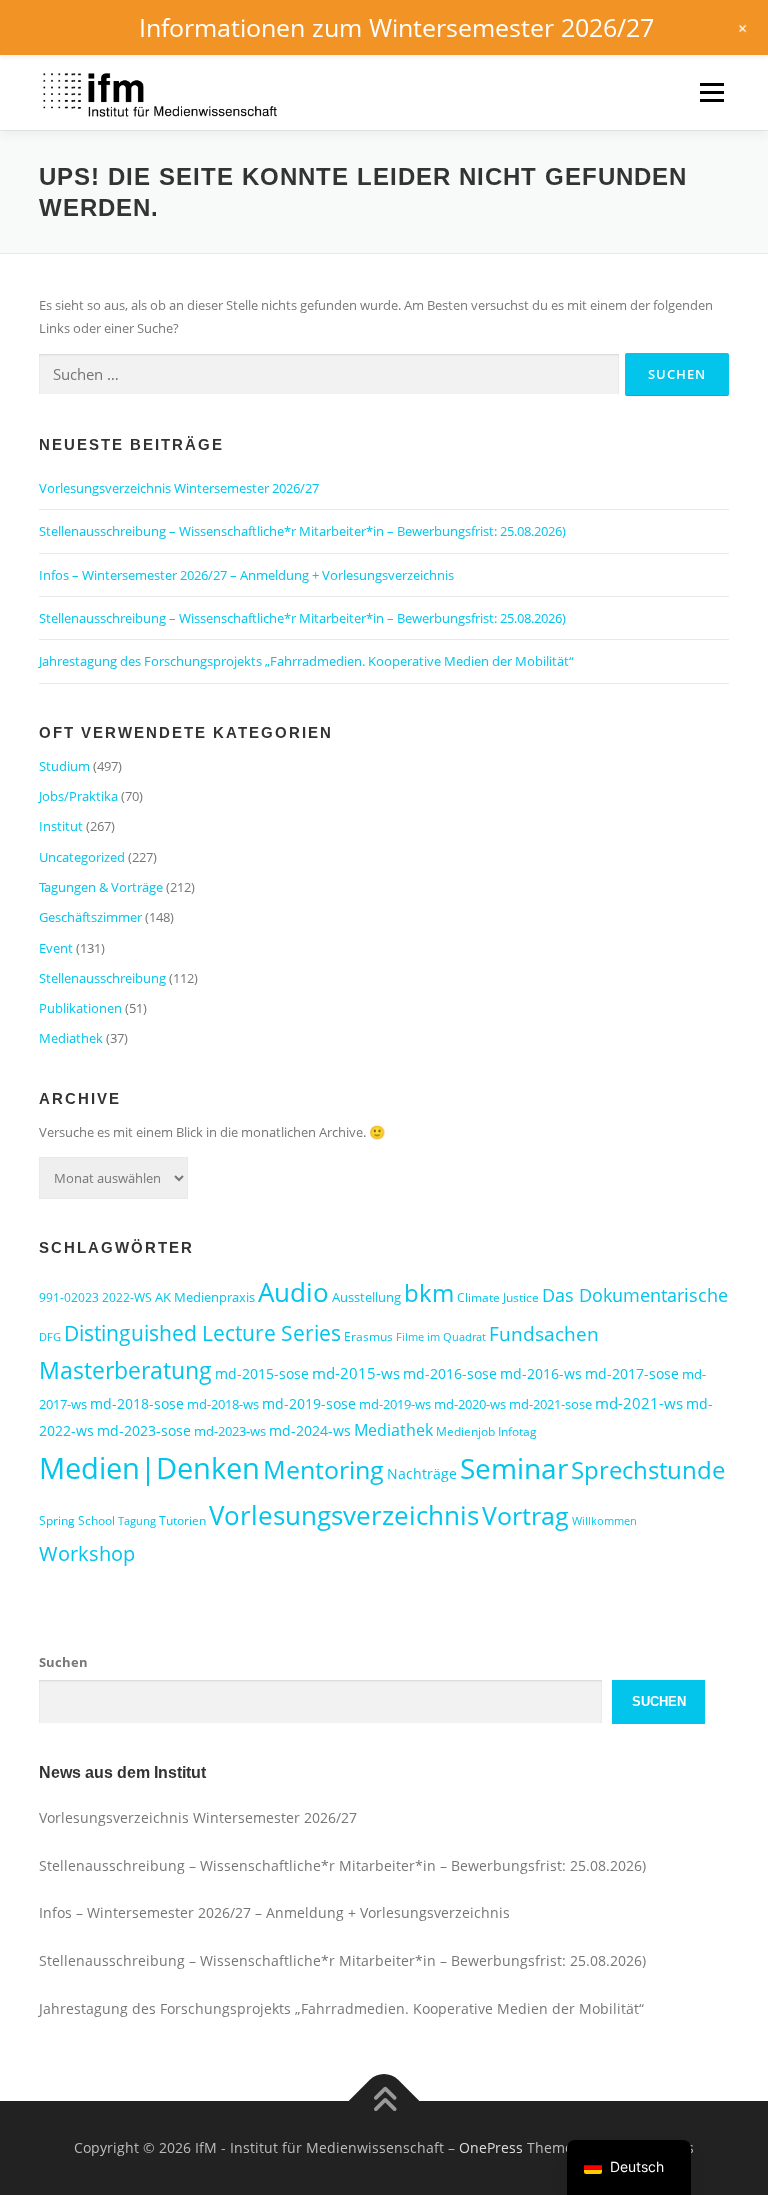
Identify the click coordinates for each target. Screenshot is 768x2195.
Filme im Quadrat (441, 1337)
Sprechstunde (648, 1470)
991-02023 (69, 1297)
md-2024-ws (310, 1430)
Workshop (87, 1553)
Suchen (63, 1662)
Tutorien (182, 1520)
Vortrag (525, 1515)
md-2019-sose (309, 1403)
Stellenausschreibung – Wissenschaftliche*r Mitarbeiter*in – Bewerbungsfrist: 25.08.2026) (302, 531)
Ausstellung (366, 1297)
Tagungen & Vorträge (101, 887)
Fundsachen (544, 1333)
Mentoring (323, 1469)
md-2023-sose (144, 1430)
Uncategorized (82, 857)
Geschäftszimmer (90, 917)
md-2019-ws (395, 1404)
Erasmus (368, 1336)
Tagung (137, 1521)
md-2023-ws (230, 1431)
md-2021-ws (639, 1403)
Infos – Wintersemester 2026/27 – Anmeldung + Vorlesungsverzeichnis (246, 575)
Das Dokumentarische (635, 1295)
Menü (711, 92)
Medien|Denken (149, 1468)
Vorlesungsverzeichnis (344, 1515)
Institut (61, 826)
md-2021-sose (550, 1404)
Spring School (77, 1520)
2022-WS (127, 1297)
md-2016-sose (450, 1373)
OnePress (491, 2147)
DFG (50, 1337)
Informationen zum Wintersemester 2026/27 (396, 27)
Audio (293, 1292)
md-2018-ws (223, 1404)
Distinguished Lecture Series (202, 1332)
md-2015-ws (356, 1373)
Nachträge (422, 1473)
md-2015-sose (262, 1373)
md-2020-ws (470, 1404)
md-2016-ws (541, 1373)
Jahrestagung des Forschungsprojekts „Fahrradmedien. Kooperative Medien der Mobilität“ (306, 661)
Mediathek (71, 1038)
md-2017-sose (632, 1373)
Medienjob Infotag (486, 1431)
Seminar (514, 1468)
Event (56, 948)
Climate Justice (498, 1297)
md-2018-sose (137, 1403)
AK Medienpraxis (205, 1297)
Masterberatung (125, 1370)
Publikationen (80, 1008)
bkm (429, 1292)
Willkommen (604, 1521)
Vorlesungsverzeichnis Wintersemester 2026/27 (179, 488)
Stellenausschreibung (102, 978)
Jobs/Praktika (78, 796)
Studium (64, 766)
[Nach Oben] (384, 2100)
